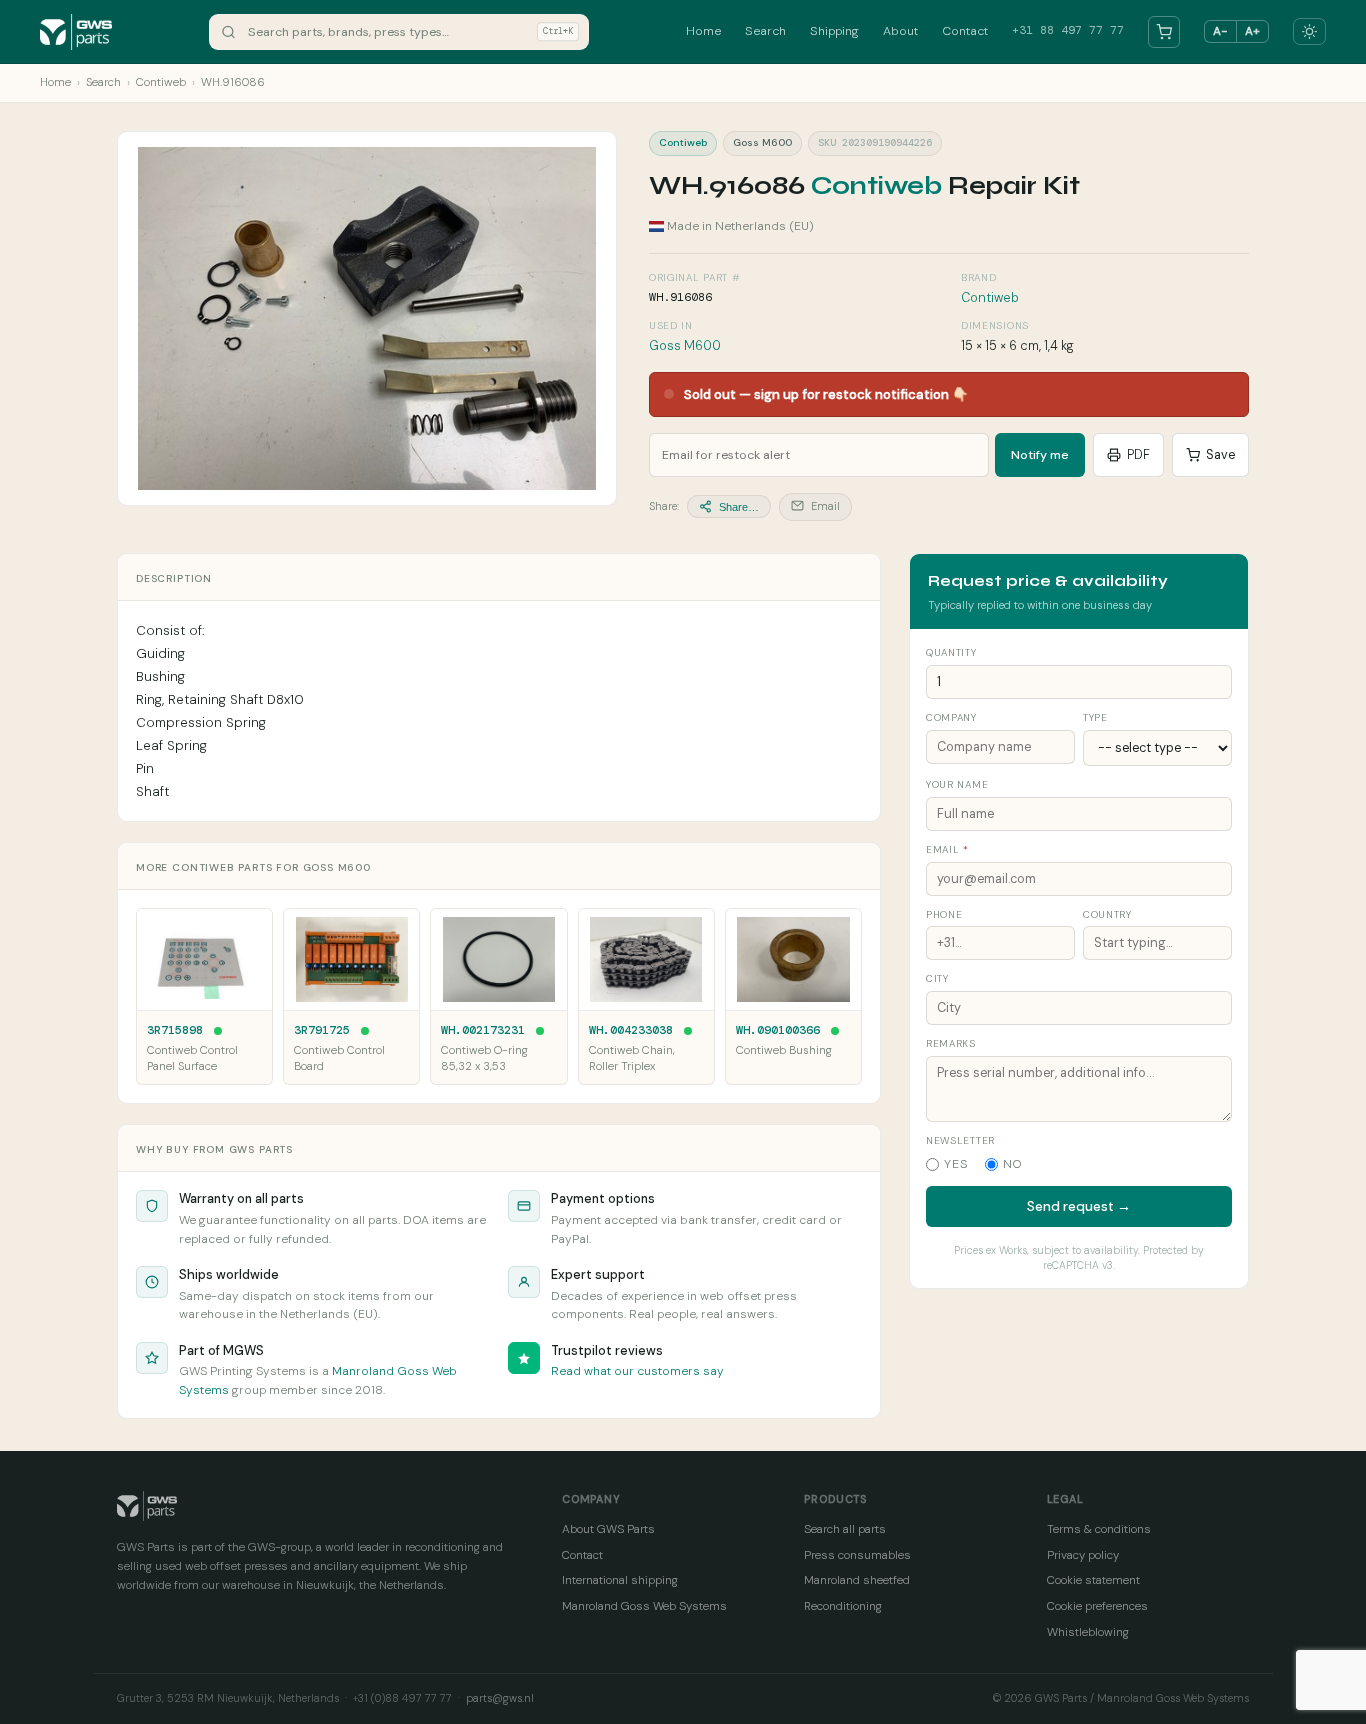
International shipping (620, 1580)
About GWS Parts (608, 1529)
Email (824, 506)
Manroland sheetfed (857, 1580)
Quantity (951, 652)
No (1013, 1164)
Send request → (1079, 1206)
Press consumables (857, 1555)
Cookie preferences (1097, 1606)
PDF (1138, 455)
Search (765, 31)
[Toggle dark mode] (1309, 31)
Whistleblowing (1088, 1632)
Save (1220, 455)
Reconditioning (843, 1606)
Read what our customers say (637, 1371)
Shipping (834, 31)
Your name (957, 784)
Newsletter (960, 1140)
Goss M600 (685, 346)
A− (1220, 31)
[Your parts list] (1164, 32)
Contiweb (161, 82)
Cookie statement (1093, 1580)
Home (703, 31)
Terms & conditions (1099, 1529)
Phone (944, 914)
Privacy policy (1083, 1555)
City (937, 978)
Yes (956, 1164)
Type (1095, 717)
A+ (1252, 31)
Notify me (1040, 455)
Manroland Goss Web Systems (644, 1606)
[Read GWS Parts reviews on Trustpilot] (524, 1358)
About (900, 31)
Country (1107, 914)
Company (951, 717)
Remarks (951, 1043)
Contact (965, 31)
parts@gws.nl (500, 1698)
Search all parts (845, 1529)
